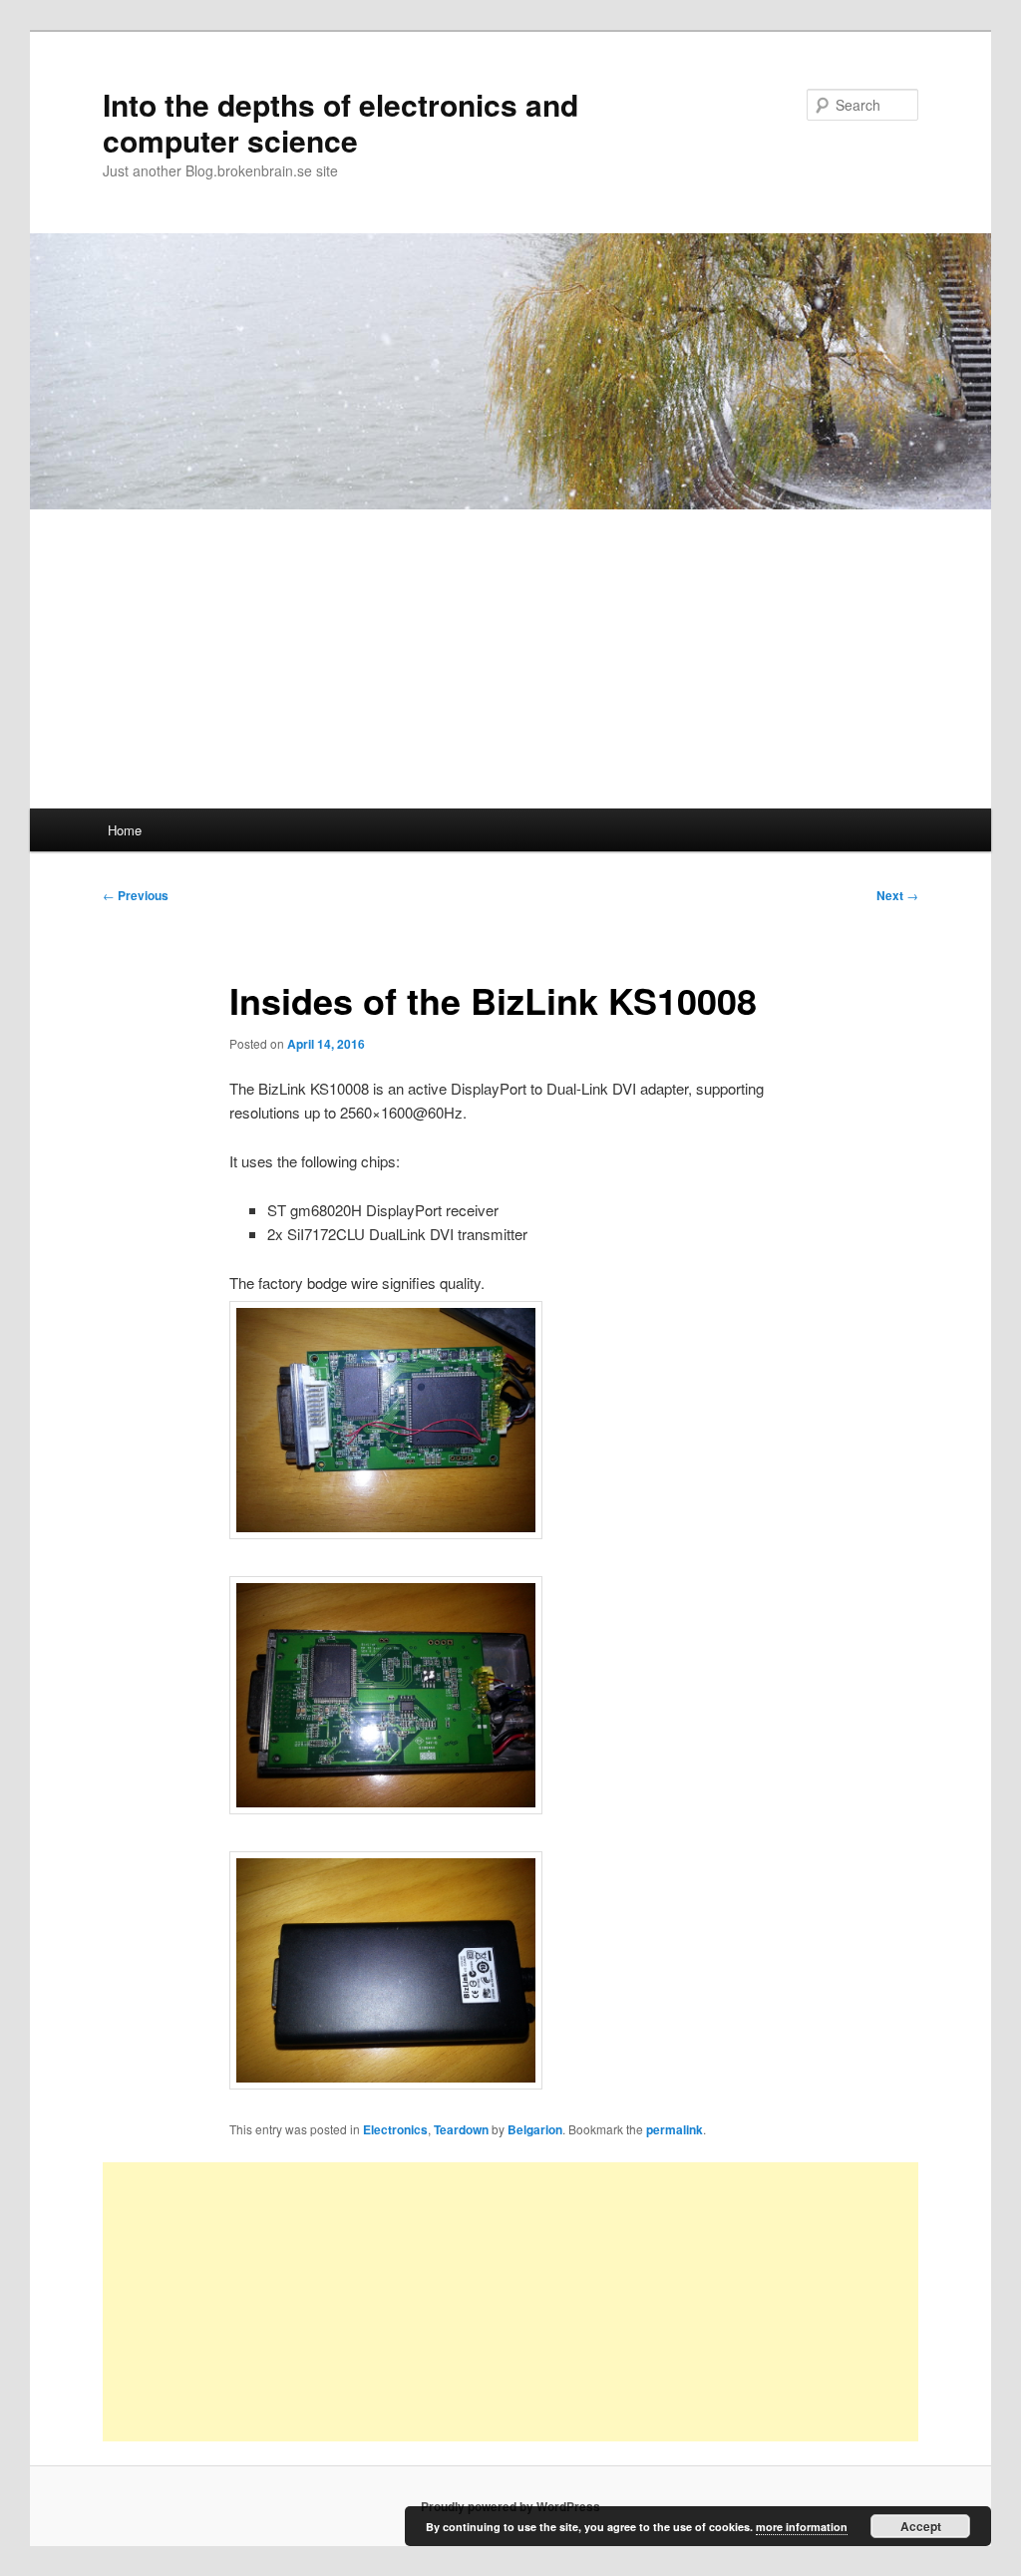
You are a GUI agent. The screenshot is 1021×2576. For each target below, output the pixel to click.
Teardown (461, 2129)
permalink (675, 2129)
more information (802, 2527)
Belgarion (535, 2129)
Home (125, 830)
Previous (136, 895)
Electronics (395, 2129)
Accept (921, 2526)
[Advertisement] (510, 659)
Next (897, 895)
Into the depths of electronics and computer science (340, 122)
